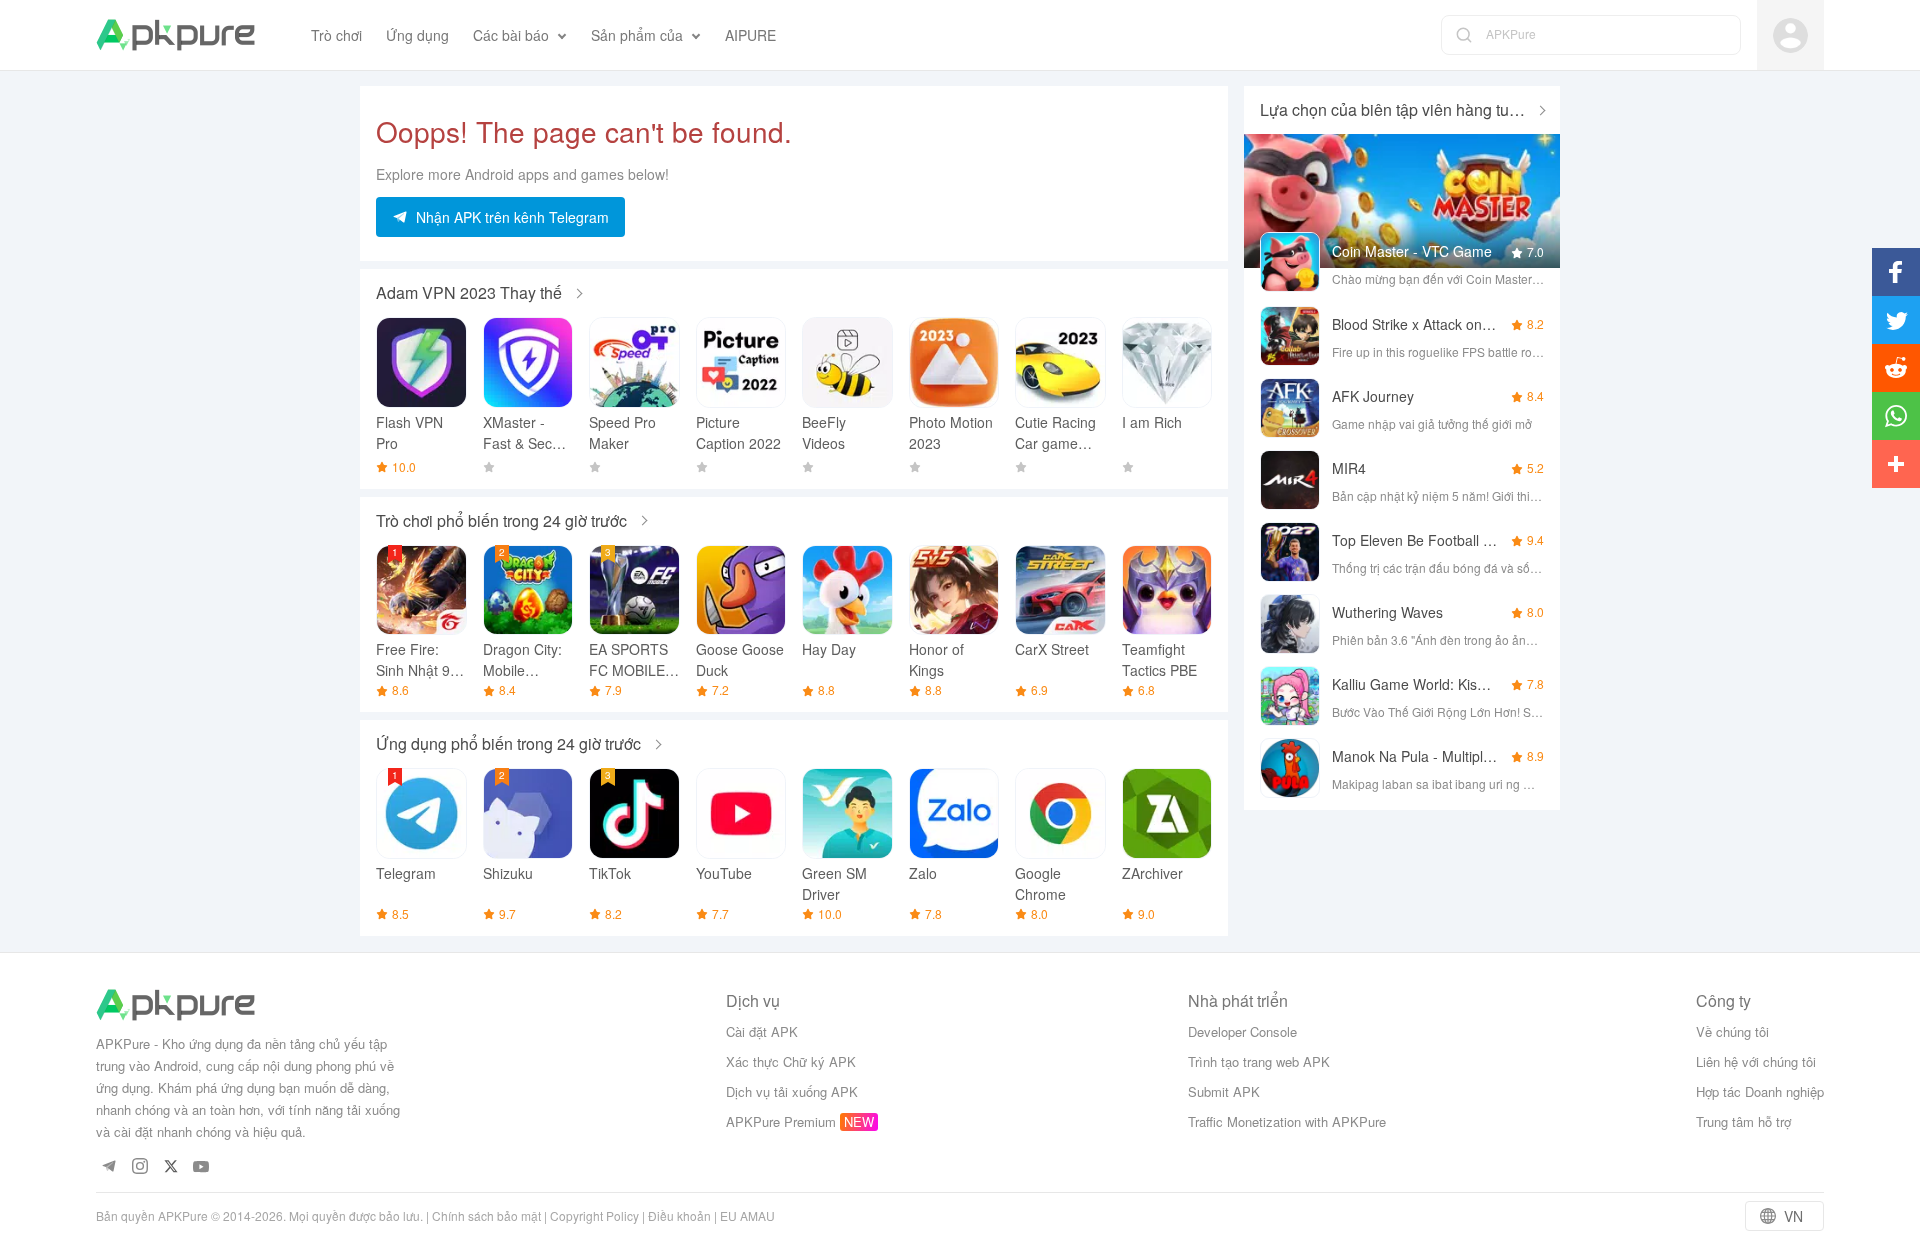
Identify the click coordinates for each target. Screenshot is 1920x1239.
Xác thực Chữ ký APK (791, 1061)
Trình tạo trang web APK (1259, 1061)
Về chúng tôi (1732, 1031)
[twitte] (170, 1167)
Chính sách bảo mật (486, 1215)
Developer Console (1242, 1031)
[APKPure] (175, 35)
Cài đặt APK (762, 1031)
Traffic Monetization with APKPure (1287, 1121)
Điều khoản (679, 1215)
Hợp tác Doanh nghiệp (1760, 1091)
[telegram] (108, 1167)
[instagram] (139, 1167)
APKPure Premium (781, 1121)
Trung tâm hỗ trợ (1743, 1121)
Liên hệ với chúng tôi (1756, 1061)
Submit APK (1224, 1091)
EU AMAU (747, 1215)
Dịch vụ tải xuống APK (792, 1091)
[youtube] (201, 1167)
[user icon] (1790, 35)
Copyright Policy (594, 1215)
